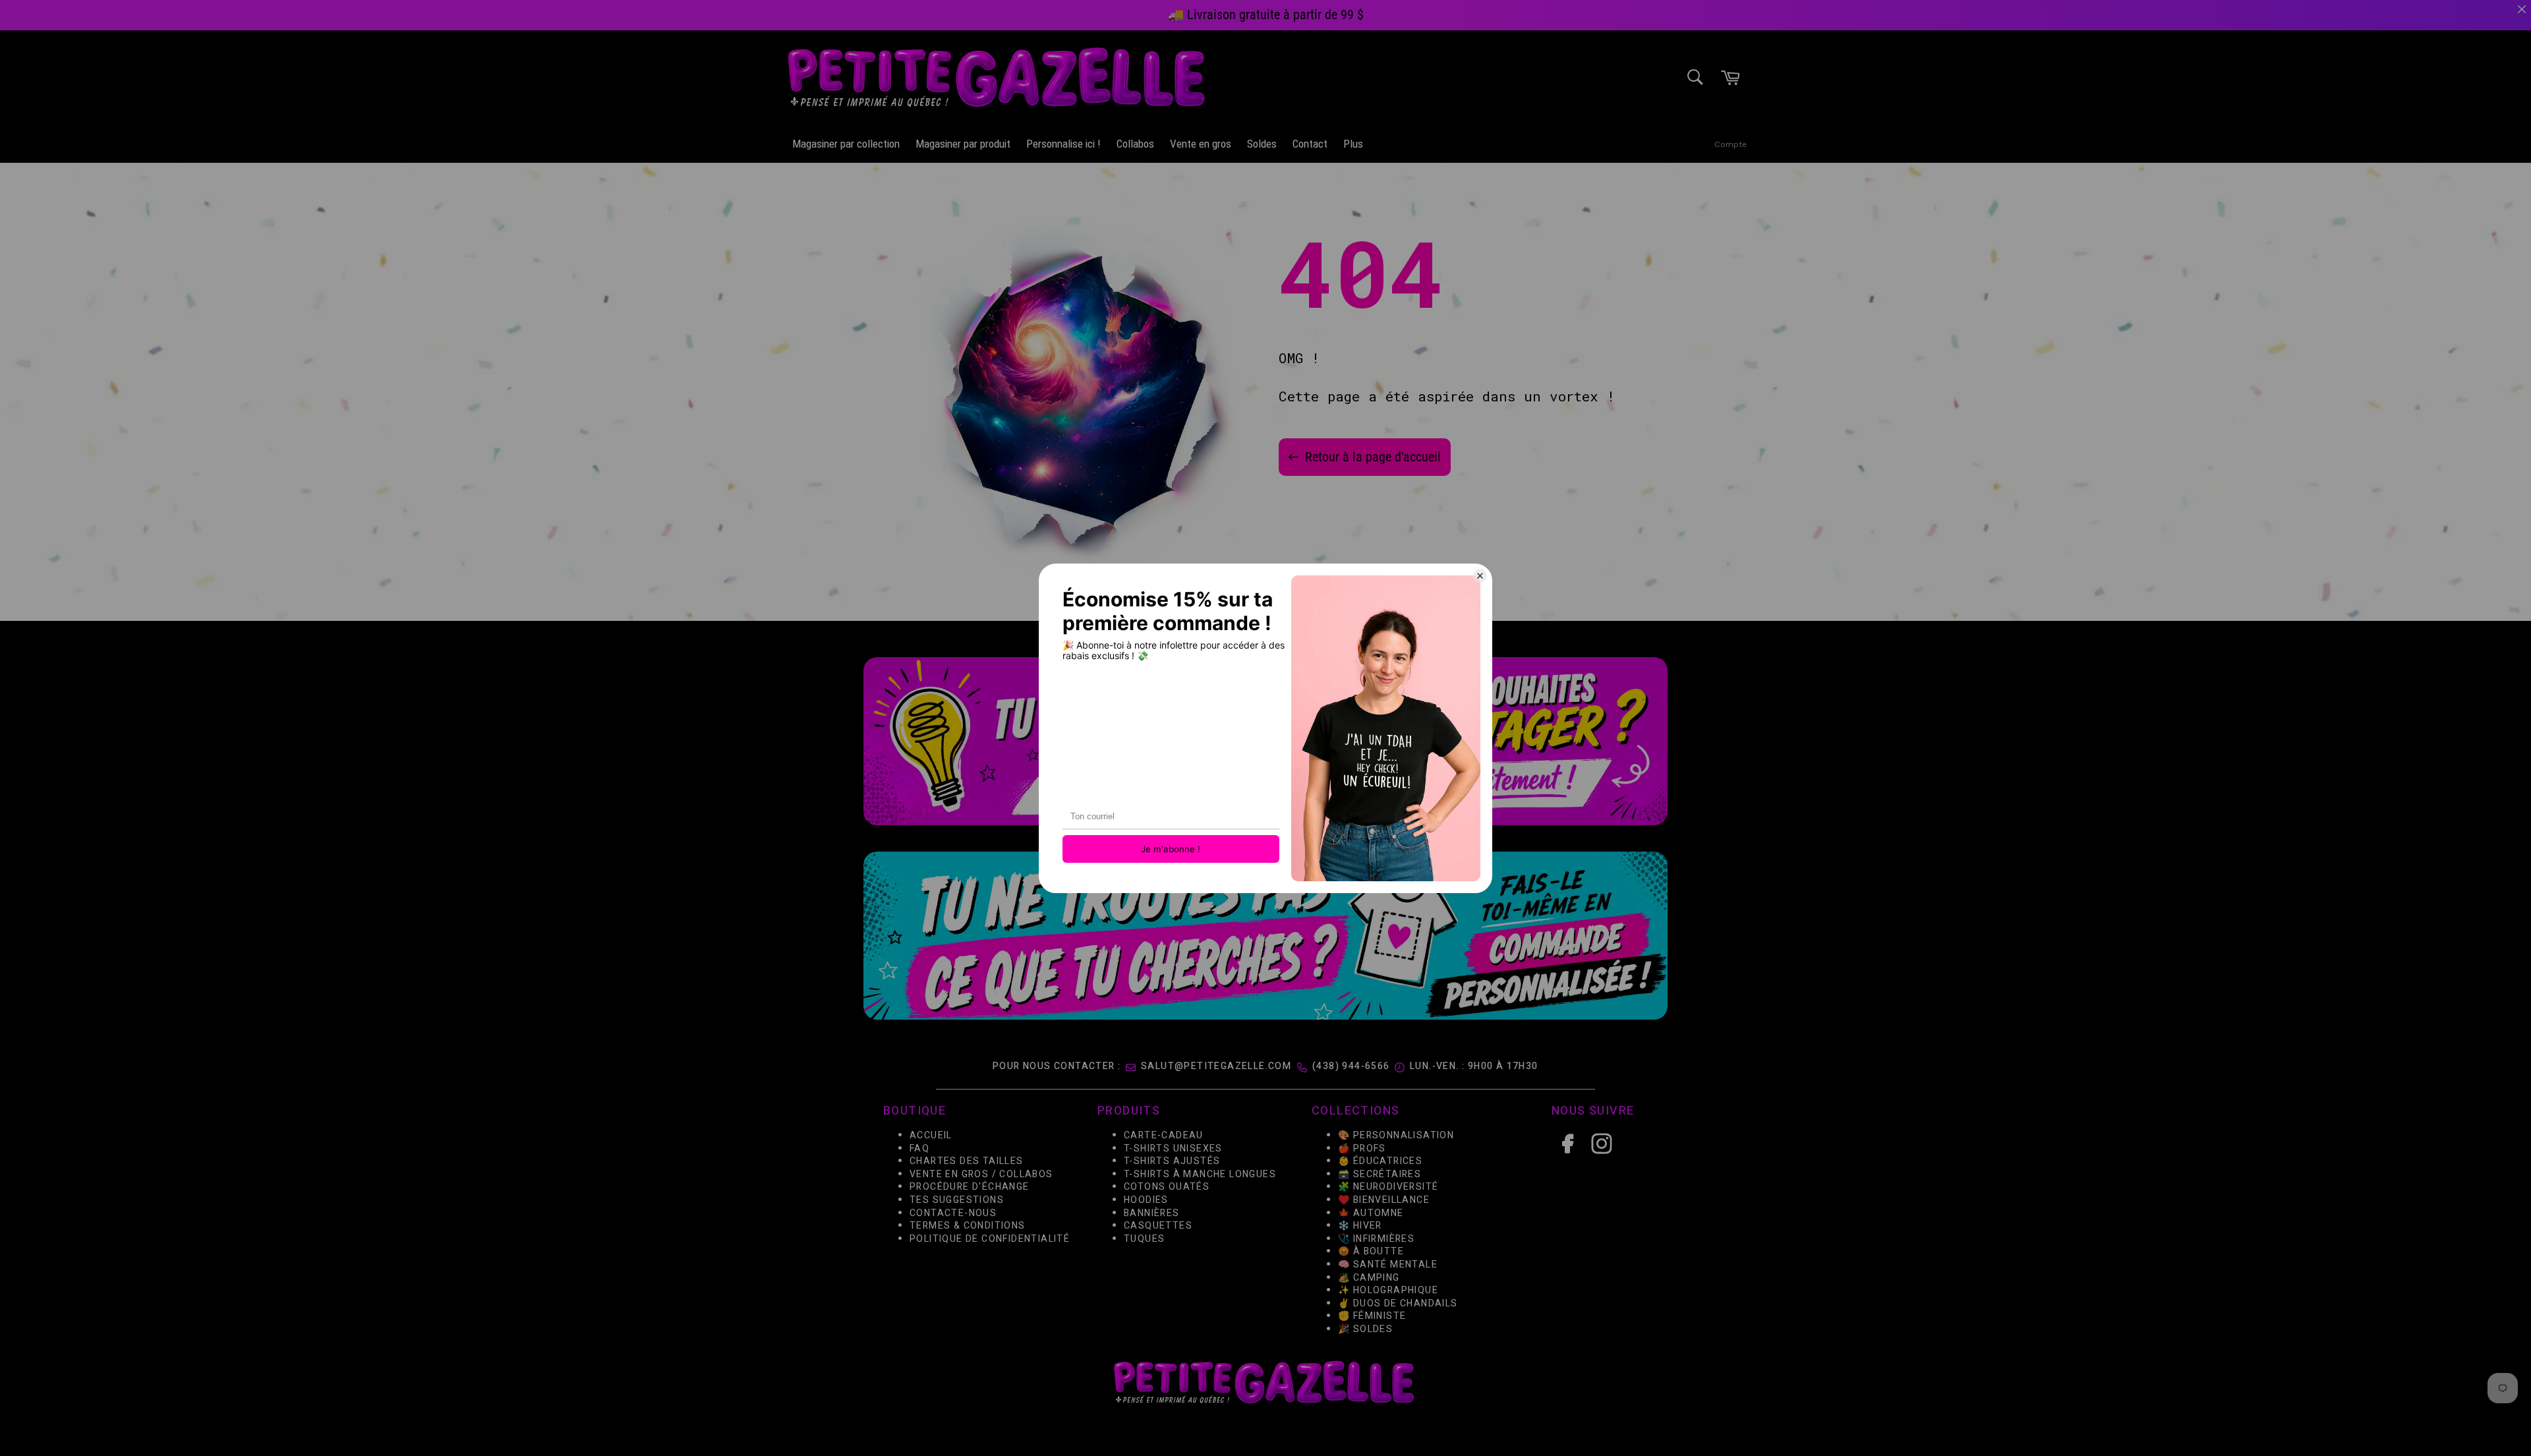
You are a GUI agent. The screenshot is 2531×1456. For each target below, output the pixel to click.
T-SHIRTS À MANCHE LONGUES (1200, 1174)
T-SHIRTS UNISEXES (1173, 1148)
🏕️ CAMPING (1369, 1277)
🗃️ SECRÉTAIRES (1380, 1174)
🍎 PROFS (1362, 1148)
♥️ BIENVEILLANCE (1384, 1200)
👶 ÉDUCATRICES (1380, 1161)
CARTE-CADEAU (1164, 1135)
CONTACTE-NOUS (953, 1212)
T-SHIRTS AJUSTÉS (1172, 1161)
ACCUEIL (931, 1135)
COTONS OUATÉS (1167, 1187)
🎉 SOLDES (1365, 1328)
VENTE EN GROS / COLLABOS (981, 1174)
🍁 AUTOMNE (1371, 1212)
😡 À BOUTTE (1371, 1251)
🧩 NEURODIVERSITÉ (1388, 1187)
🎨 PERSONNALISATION (1396, 1135)
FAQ (919, 1148)
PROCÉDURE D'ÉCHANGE (970, 1187)
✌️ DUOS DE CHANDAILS (1399, 1303)
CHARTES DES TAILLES (967, 1161)
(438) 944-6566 (1351, 1066)
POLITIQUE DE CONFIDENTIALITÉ (990, 1238)
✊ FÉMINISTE (1372, 1316)
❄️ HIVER (1360, 1226)
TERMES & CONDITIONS (968, 1226)
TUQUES (1144, 1238)
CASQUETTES (1158, 1226)
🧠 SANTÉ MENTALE (1388, 1264)
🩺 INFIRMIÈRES (1376, 1238)
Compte (1731, 144)
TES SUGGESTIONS (957, 1200)
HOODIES (1146, 1200)
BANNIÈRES (1152, 1212)
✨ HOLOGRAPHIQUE (1388, 1290)
